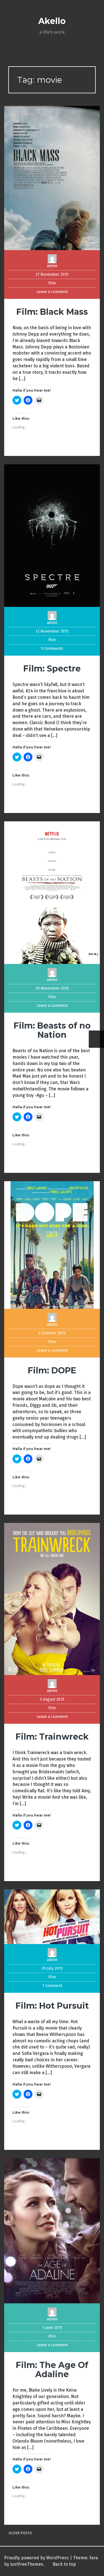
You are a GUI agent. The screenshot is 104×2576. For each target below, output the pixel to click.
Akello (52, 21)
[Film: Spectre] (52, 535)
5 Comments (52, 649)
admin (52, 266)
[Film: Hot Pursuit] (52, 1916)
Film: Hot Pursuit (52, 2006)
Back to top (64, 2564)
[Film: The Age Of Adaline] (52, 2231)
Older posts (20, 2533)
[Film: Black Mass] (52, 178)
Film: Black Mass (52, 312)
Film (52, 283)
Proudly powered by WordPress (36, 2558)
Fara (94, 2558)
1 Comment (52, 1986)
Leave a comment (52, 292)
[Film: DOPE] (52, 1245)
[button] (52, 178)
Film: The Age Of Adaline (52, 2370)
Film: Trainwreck (52, 1737)
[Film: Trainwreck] (52, 1599)
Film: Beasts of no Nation (52, 1030)
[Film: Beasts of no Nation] (52, 892)
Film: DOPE (52, 1370)
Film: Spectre (52, 669)
